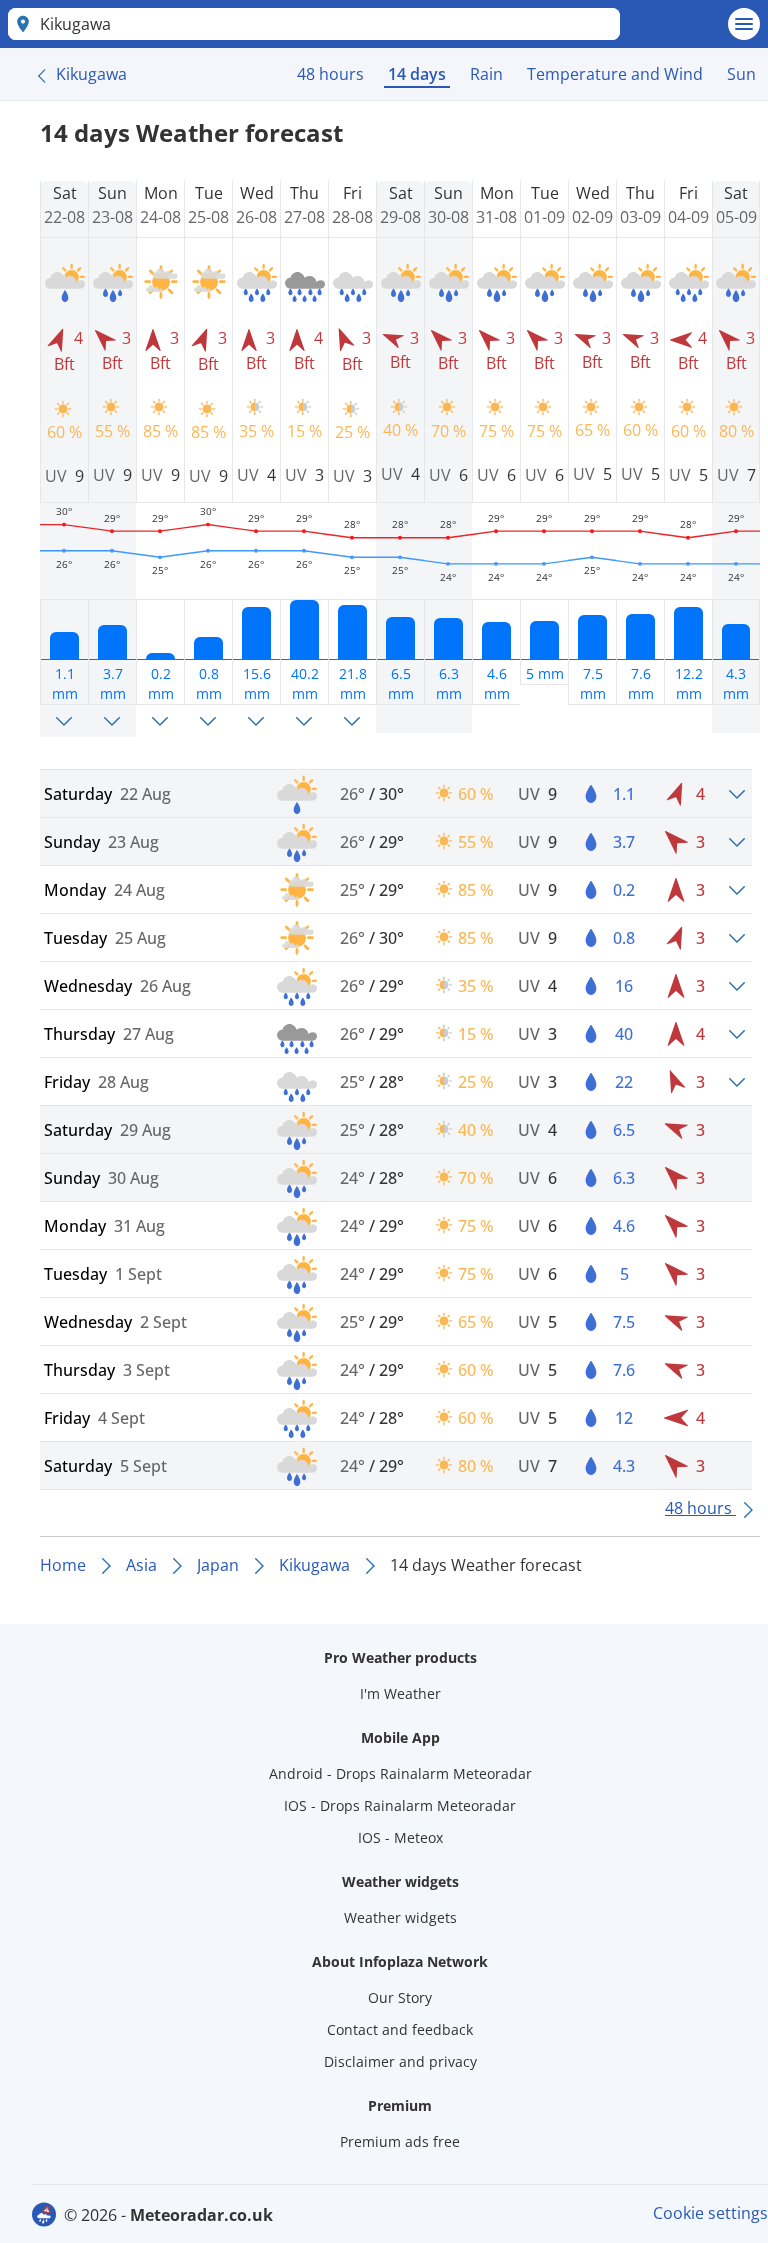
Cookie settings (710, 2213)
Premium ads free (400, 2141)
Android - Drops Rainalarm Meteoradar (400, 1773)
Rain (486, 74)
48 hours (330, 74)
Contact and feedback (400, 2029)
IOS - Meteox (400, 1837)
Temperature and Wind (615, 74)
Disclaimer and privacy (400, 2061)
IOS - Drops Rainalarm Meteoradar (400, 1805)
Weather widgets (400, 1917)
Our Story (400, 1997)
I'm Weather (400, 1693)
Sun (741, 74)
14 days (417, 74)
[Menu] (744, 24)
